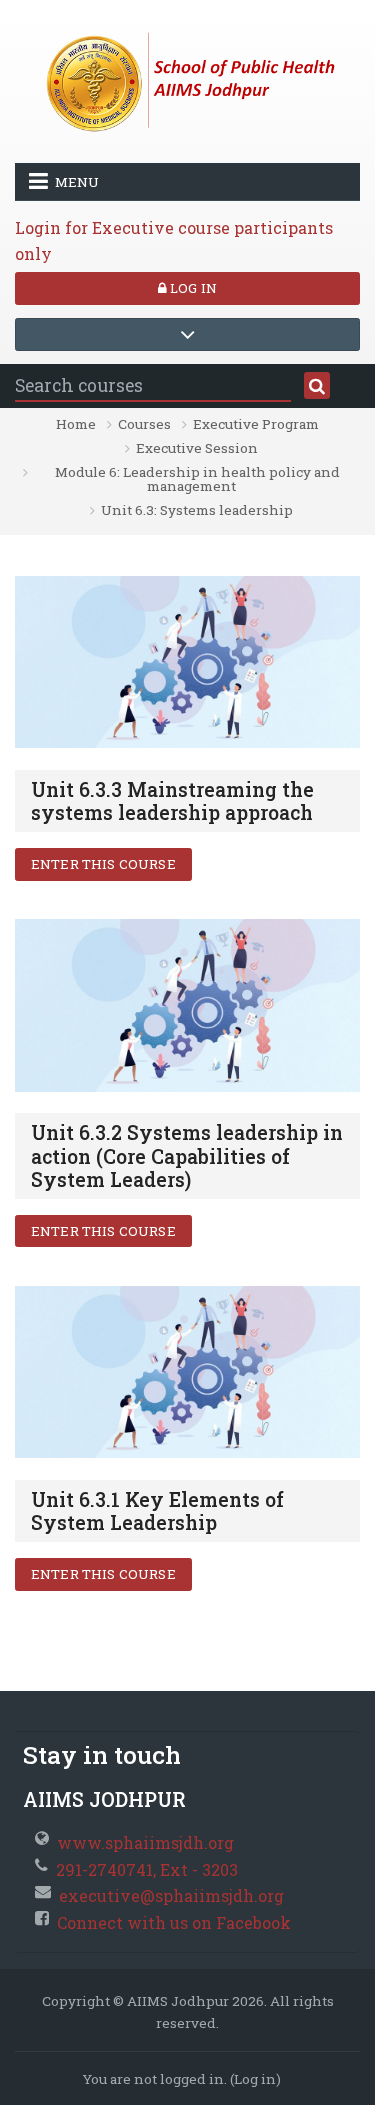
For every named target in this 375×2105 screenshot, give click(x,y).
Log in (192, 288)
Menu (77, 182)
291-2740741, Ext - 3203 (147, 1869)
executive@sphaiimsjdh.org (171, 1895)
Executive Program (256, 424)
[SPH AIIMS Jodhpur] (188, 79)
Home (76, 424)
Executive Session (197, 448)
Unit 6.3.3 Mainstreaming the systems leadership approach (172, 801)
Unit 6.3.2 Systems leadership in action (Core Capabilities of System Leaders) (187, 1155)
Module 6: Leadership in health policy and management (197, 479)
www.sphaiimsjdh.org (145, 1842)
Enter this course (103, 864)
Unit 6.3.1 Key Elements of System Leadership (157, 1511)
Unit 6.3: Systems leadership (197, 510)
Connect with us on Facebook (174, 1922)
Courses (144, 424)
